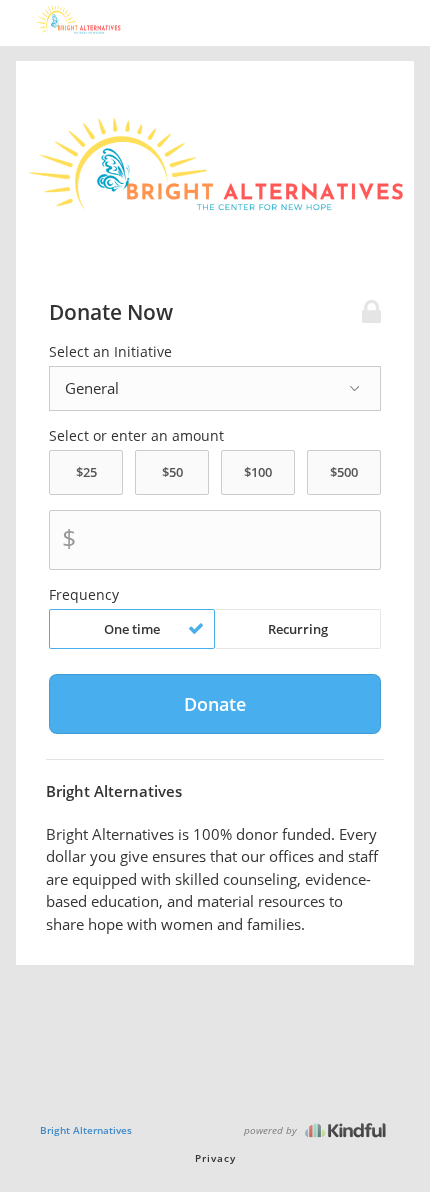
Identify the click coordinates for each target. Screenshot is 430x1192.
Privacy (215, 1158)
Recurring (298, 629)
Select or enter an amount (136, 436)
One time (132, 629)
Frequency (84, 595)
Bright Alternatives (86, 1130)
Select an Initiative (110, 352)
